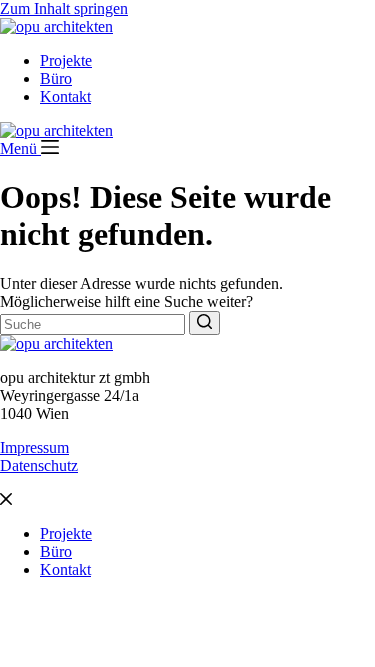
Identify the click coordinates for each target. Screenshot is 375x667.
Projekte (66, 60)
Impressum (34, 447)
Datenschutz (39, 465)
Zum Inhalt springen (64, 8)
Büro (56, 78)
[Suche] (204, 323)
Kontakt (65, 96)
